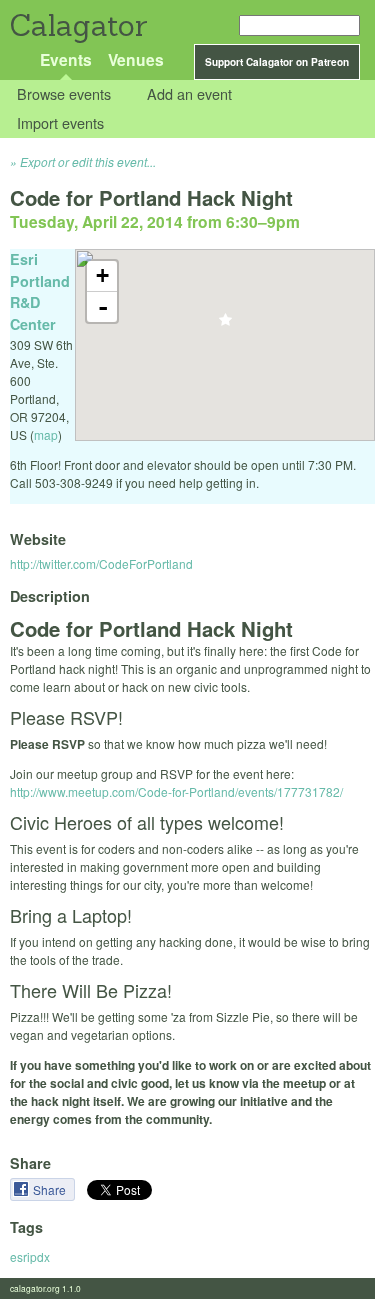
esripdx (30, 1256)
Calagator (77, 25)
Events (66, 59)
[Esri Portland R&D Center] (225, 325)
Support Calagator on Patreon (277, 62)
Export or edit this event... (88, 161)
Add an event (189, 94)
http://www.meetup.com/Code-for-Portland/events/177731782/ (176, 791)
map (46, 434)
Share (51, 1189)
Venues (136, 59)
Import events (60, 122)
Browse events (64, 94)
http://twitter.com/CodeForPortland (101, 563)
